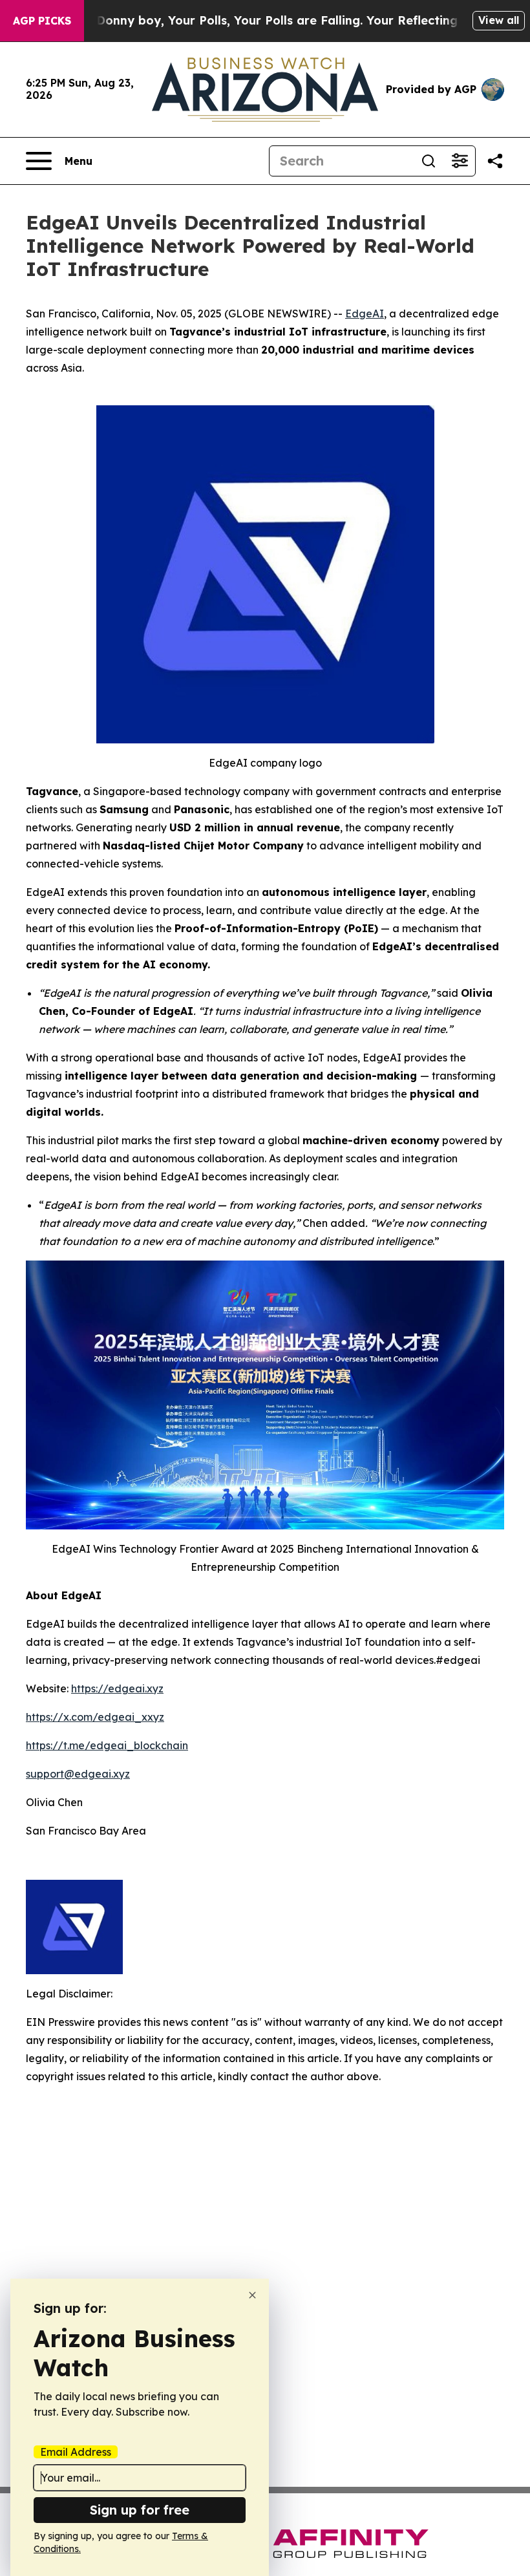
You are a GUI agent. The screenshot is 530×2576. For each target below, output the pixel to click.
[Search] (429, 161)
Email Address (76, 2452)
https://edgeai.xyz (117, 1688)
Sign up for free (140, 2510)
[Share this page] (495, 161)
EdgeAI (365, 314)
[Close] (252, 2295)
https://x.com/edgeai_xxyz (95, 1717)
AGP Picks (42, 21)
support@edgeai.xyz (78, 1774)
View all (499, 20)
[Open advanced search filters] (460, 161)
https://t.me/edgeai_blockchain (107, 1745)
